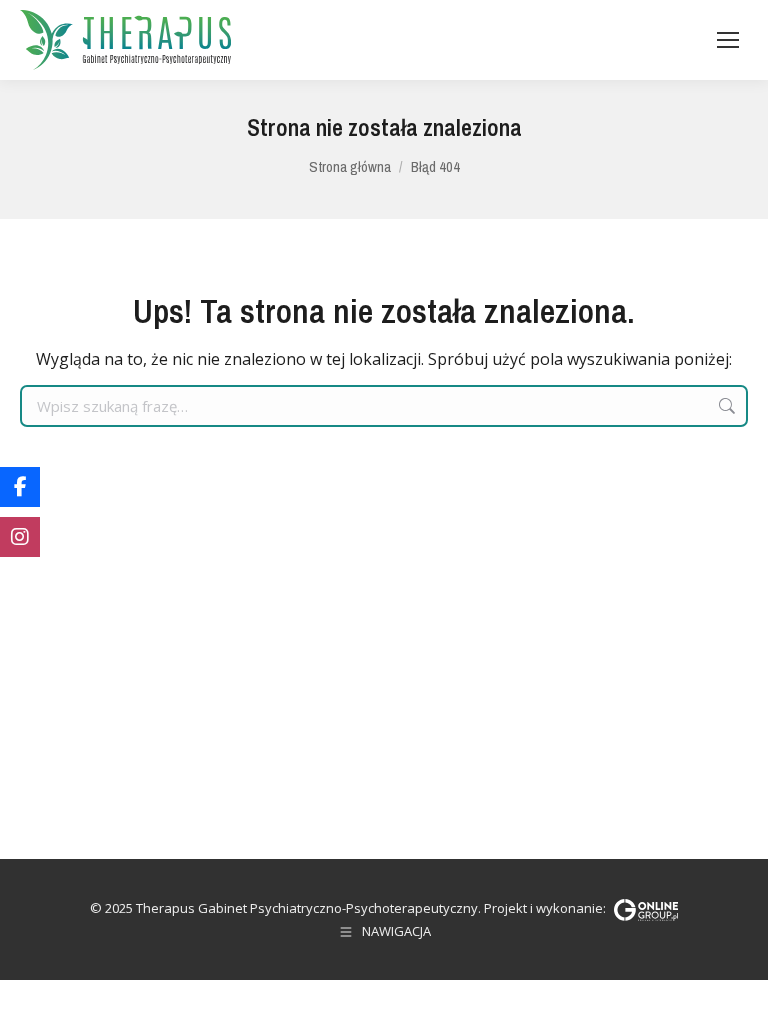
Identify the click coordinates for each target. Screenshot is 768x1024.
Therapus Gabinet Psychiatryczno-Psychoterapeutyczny (307, 908)
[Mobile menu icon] (728, 40)
